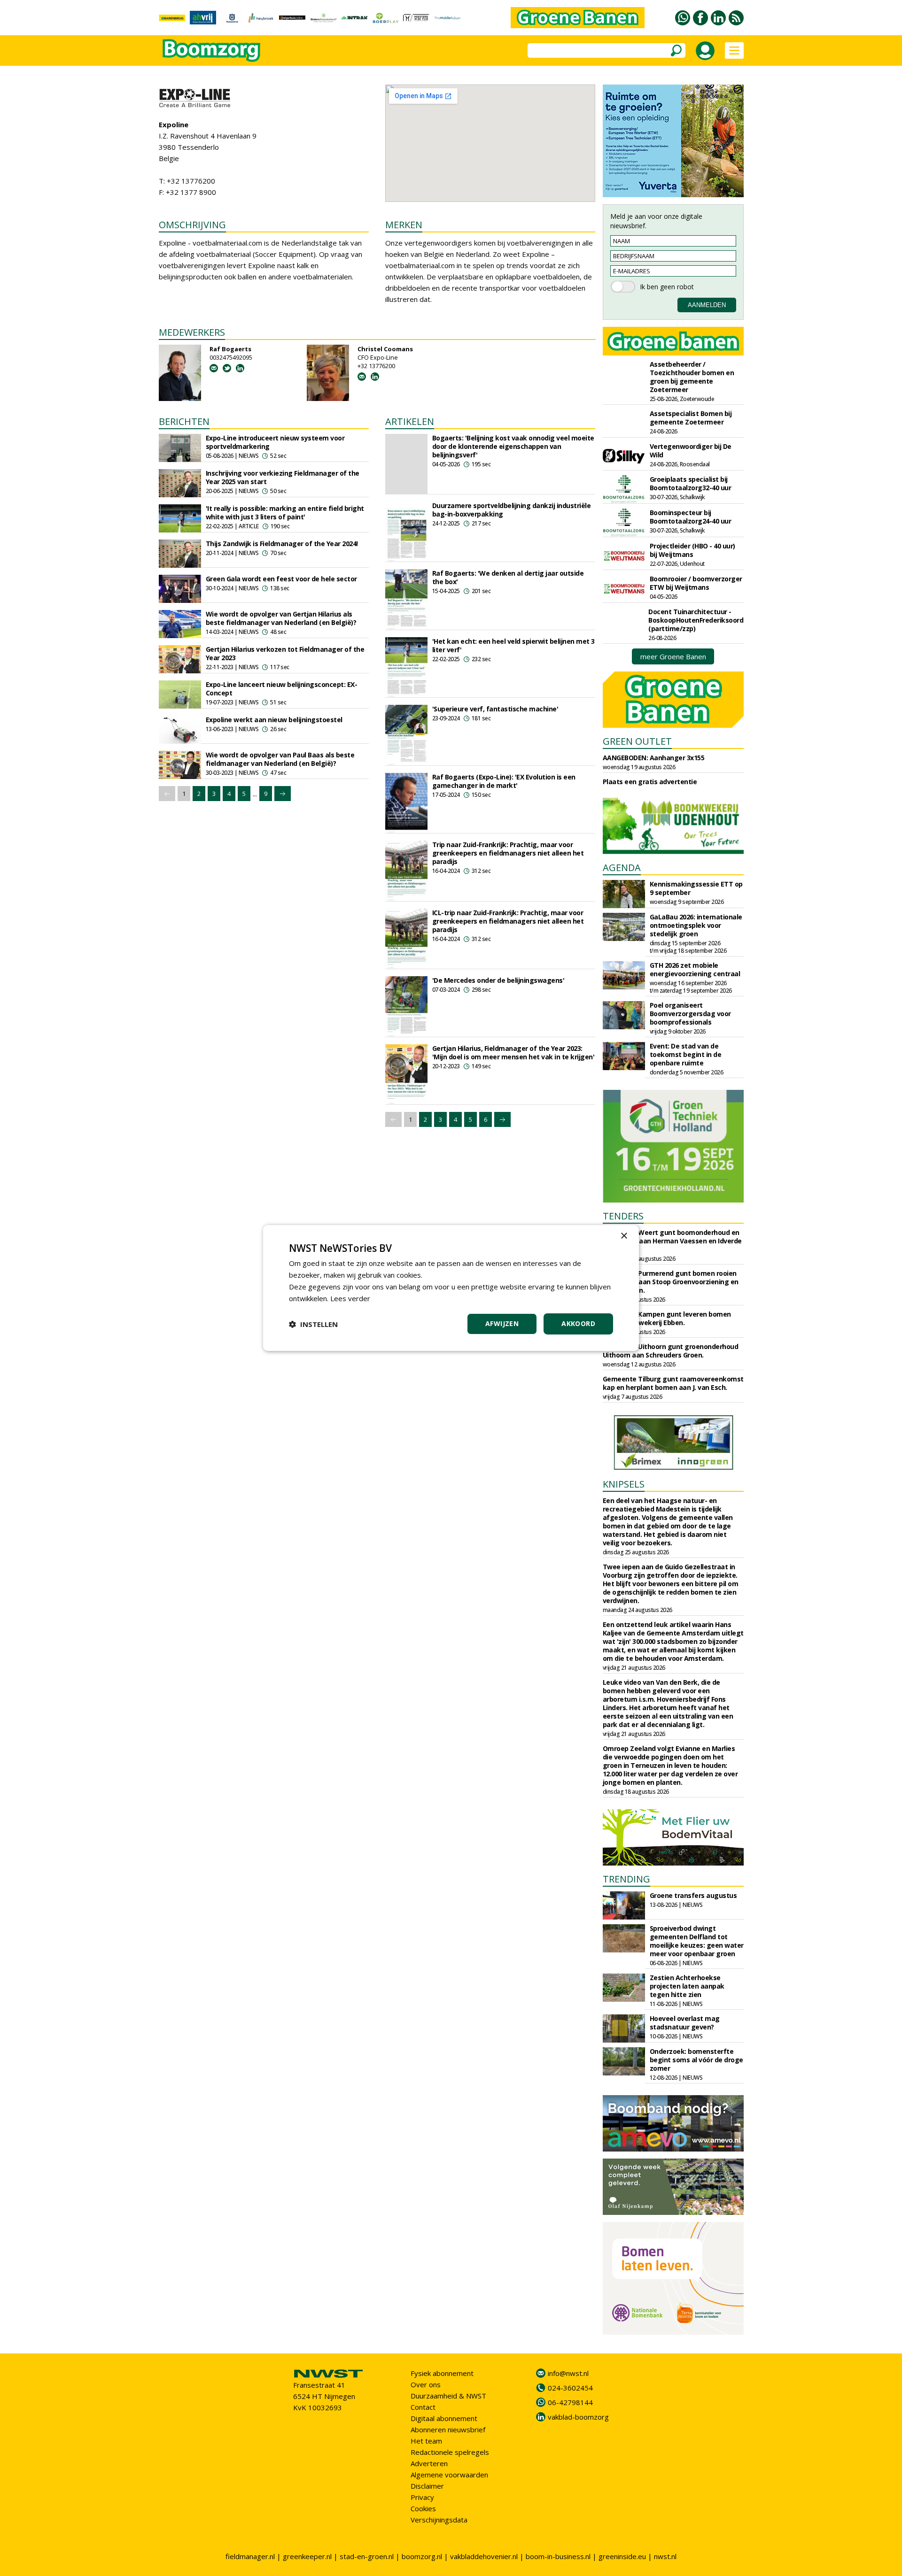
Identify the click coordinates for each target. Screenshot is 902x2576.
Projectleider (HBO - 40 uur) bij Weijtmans (692, 550)
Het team (426, 2441)
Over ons (426, 2384)
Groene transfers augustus (693, 1895)
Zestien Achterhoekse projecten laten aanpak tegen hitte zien (687, 1986)
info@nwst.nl (568, 2373)
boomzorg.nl (422, 2556)
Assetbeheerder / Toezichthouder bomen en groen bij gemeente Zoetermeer (692, 377)
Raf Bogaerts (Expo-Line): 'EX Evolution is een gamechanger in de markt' (504, 781)
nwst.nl (665, 2556)
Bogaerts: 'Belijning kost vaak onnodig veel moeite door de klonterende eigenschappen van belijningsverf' (513, 446)
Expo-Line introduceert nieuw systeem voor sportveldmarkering (275, 442)
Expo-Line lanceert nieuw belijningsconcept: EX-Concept (282, 689)
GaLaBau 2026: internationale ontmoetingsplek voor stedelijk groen (696, 925)
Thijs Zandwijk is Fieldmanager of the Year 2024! (282, 544)
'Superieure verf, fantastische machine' (495, 709)
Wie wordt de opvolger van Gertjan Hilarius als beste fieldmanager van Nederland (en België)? (281, 618)
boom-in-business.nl (558, 2556)
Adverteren (429, 2463)
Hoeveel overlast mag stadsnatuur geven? (685, 2023)
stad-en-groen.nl (367, 2556)
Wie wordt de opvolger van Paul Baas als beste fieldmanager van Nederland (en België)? (280, 759)
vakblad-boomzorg (578, 2417)
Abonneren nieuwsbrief (448, 2429)
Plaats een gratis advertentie (650, 782)
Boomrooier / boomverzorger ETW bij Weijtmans (696, 583)
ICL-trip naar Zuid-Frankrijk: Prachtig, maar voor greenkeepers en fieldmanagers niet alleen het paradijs (508, 921)
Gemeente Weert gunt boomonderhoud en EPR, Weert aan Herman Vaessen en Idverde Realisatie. (672, 1241)
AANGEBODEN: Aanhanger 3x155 (654, 758)
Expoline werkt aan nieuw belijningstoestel (274, 720)
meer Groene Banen (673, 656)
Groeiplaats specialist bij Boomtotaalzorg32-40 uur (691, 483)
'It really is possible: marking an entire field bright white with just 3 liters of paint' (285, 513)
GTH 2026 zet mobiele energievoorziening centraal (695, 969)
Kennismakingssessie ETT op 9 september (696, 888)
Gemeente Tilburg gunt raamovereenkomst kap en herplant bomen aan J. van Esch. (673, 1383)
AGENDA (622, 868)
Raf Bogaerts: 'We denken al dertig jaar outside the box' (508, 577)
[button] (313, 1324)
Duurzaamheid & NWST (448, 2396)
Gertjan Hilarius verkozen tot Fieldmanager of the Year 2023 (285, 653)
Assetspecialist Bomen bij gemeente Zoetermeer (691, 418)
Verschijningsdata (439, 2520)
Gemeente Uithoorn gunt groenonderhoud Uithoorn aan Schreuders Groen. (671, 1351)
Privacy (422, 2497)
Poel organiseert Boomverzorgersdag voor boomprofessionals (690, 1014)
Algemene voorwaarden (449, 2475)
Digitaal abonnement (444, 2418)
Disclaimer (427, 2486)
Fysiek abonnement (442, 2373)
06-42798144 (570, 2402)
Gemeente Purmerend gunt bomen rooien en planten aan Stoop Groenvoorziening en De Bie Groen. (671, 1282)
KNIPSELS (624, 1484)
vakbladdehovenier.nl (484, 2556)
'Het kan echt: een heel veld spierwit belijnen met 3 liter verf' (513, 645)
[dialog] (451, 1288)
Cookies (423, 2508)
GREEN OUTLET (637, 741)
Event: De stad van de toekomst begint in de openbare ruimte (686, 1054)
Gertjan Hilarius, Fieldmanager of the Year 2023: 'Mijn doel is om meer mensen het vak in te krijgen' (513, 1053)
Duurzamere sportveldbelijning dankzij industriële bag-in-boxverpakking (512, 510)
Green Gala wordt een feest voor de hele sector (281, 579)
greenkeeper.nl (307, 2556)
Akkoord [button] (578, 1323)
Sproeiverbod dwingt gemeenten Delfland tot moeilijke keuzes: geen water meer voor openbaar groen (697, 1941)
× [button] (624, 1236)
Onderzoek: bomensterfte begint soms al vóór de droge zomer (696, 2060)
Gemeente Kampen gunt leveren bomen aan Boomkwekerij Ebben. (667, 1318)
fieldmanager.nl (250, 2556)
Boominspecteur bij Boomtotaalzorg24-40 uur (691, 517)
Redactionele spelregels (450, 2452)
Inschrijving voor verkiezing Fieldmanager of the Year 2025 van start (283, 477)
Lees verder (350, 1298)
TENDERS (623, 1216)
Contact (423, 2407)
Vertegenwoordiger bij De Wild (691, 451)
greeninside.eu (622, 2556)
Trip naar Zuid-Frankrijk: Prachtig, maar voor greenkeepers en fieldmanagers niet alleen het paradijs (508, 853)
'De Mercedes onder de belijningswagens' (498, 980)
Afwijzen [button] (502, 1323)
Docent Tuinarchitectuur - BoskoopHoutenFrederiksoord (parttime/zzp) (696, 620)
